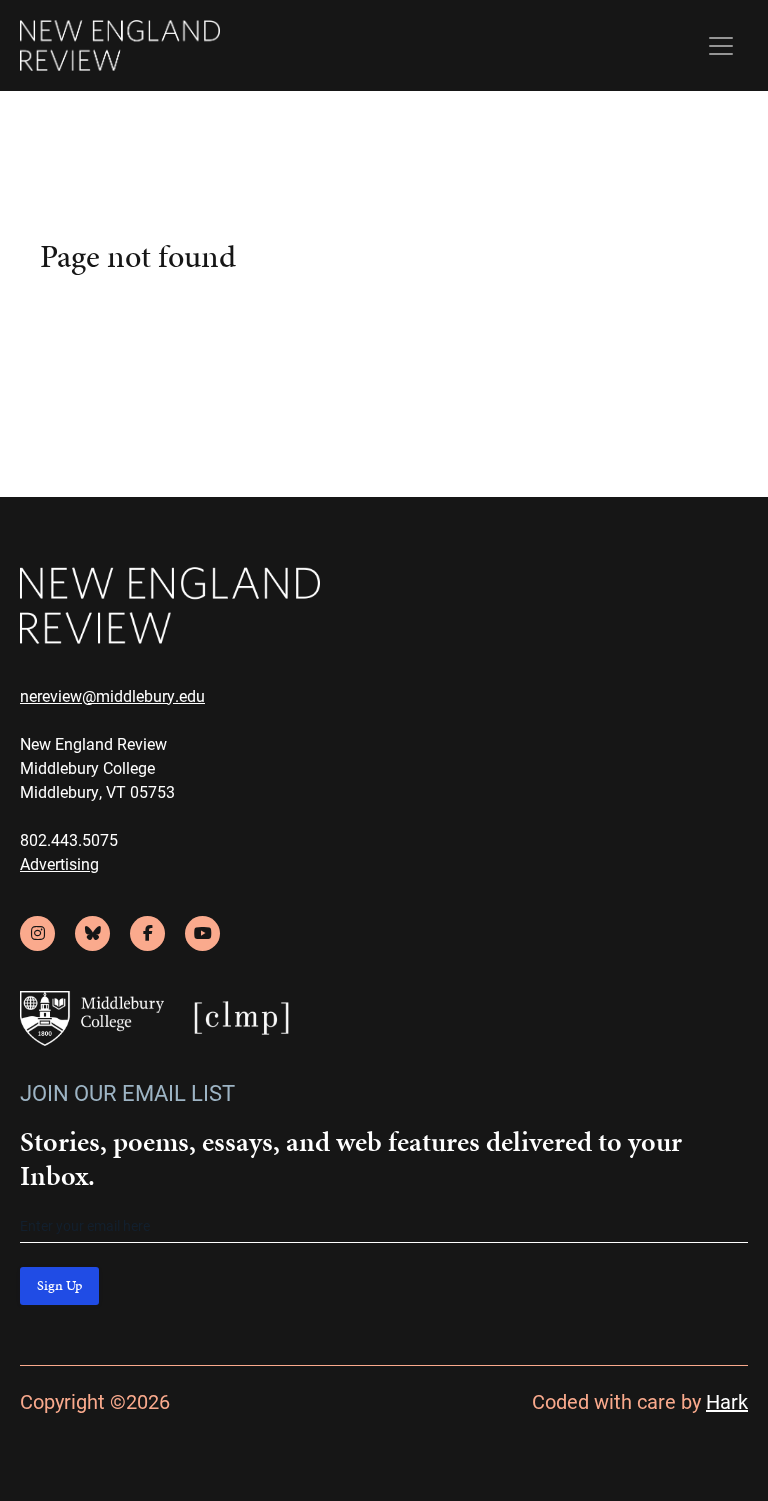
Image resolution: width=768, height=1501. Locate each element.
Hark (727, 1401)
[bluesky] (92, 933)
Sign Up (59, 1285)
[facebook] (147, 933)
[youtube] (202, 933)
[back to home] (120, 45)
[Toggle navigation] (721, 46)
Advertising (59, 863)
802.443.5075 (69, 839)
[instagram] (37, 933)
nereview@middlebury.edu (112, 695)
